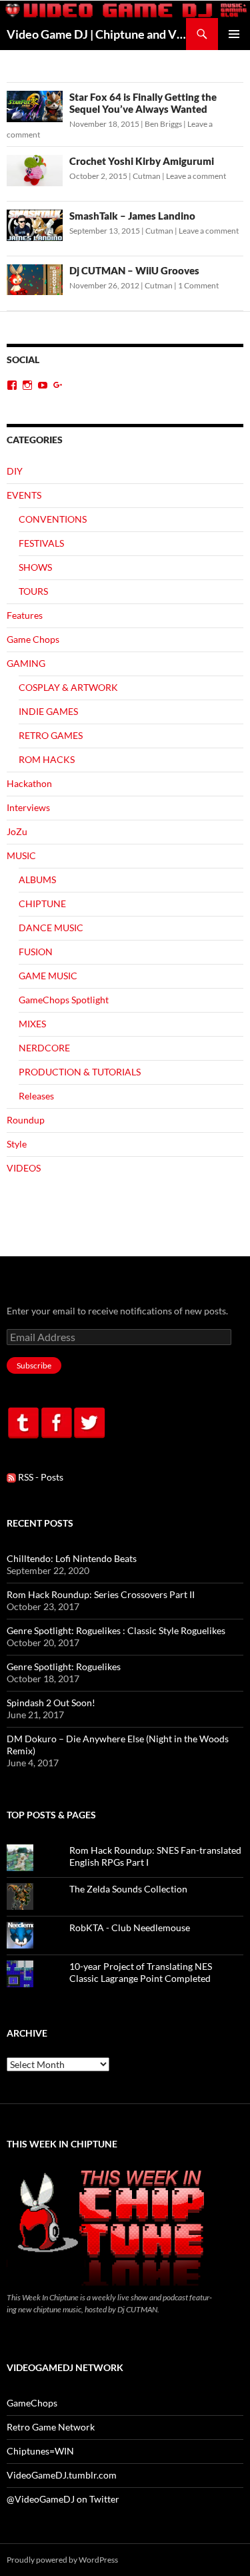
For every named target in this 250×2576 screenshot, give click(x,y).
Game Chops (33, 639)
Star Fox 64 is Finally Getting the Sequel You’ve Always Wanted (143, 103)
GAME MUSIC (48, 976)
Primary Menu (234, 34)
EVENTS (24, 495)
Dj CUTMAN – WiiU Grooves (134, 270)
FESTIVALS (41, 543)
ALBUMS (37, 879)
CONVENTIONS (53, 519)
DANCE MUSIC (51, 928)
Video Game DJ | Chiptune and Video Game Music (96, 34)
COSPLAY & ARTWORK (68, 687)
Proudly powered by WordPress (62, 2560)
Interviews (28, 807)
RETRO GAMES (51, 735)
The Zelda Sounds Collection (128, 1889)
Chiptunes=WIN (40, 2451)
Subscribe (34, 1365)
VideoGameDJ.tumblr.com (62, 2475)
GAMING (26, 663)
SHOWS (35, 567)
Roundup (26, 1120)
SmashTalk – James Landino (132, 216)
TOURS (33, 591)
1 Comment (198, 285)
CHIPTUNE (42, 904)
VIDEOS (24, 1168)
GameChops (32, 2403)
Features (25, 615)
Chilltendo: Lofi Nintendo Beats (72, 1558)
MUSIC (21, 855)
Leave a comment (196, 176)
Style (17, 1144)
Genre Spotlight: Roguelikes (64, 1666)
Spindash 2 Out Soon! (51, 1703)
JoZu (17, 831)
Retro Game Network (51, 2427)
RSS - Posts (40, 1477)
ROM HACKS (47, 759)
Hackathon (29, 783)
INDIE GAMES (48, 711)
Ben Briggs (163, 124)
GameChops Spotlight (64, 1000)
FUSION (36, 952)
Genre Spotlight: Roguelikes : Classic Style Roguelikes (116, 1630)
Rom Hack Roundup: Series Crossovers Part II (101, 1594)
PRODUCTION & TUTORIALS (80, 1072)
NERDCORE (44, 1048)
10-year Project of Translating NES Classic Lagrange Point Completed (141, 1972)
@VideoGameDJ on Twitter (63, 2499)
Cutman (147, 176)
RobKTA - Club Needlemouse (130, 1927)
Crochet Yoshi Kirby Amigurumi (142, 161)
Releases (36, 1096)
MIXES (32, 1024)
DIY (15, 471)
